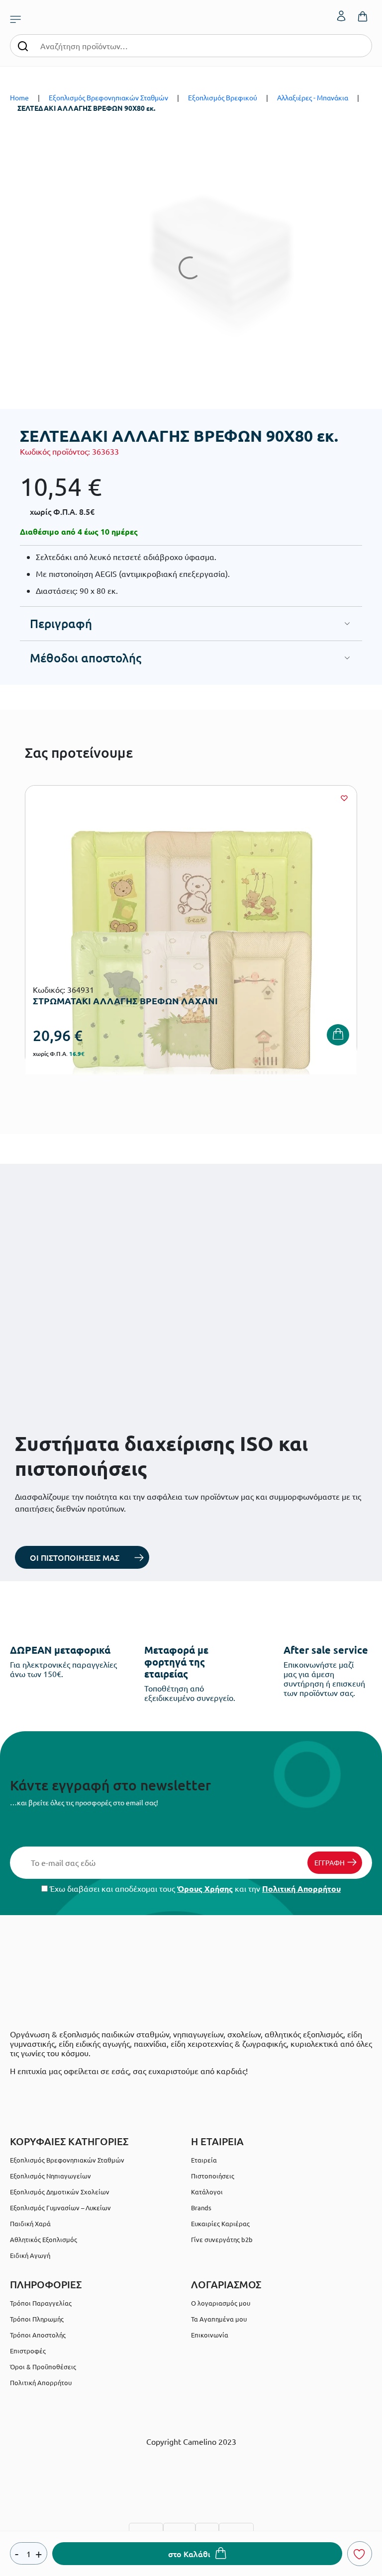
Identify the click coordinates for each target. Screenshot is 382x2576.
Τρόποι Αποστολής (38, 2335)
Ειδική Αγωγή (30, 2255)
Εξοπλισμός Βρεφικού (223, 97)
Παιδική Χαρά (30, 2223)
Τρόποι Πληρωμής (37, 2319)
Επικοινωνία (210, 2335)
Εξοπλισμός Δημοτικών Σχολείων (60, 2192)
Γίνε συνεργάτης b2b (222, 2239)
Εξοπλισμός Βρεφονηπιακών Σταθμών (108, 97)
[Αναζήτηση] (23, 45)
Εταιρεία (204, 2160)
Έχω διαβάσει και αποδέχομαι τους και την (194, 1889)
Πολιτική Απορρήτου (301, 1889)
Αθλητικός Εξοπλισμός (44, 2239)
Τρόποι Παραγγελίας (41, 2303)
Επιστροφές (28, 2351)
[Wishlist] (344, 798)
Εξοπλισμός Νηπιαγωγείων (50, 2176)
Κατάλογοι (207, 2192)
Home (19, 97)
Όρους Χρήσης (205, 1889)
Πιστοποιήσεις (213, 2176)
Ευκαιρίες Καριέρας (220, 2223)
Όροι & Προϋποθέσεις (43, 2367)
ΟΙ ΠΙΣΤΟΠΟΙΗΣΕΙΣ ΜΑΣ (75, 1557)
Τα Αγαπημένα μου (219, 2319)
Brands (201, 2208)
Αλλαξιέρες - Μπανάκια (313, 97)
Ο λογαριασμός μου (221, 2303)
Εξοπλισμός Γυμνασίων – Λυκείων (60, 2208)
